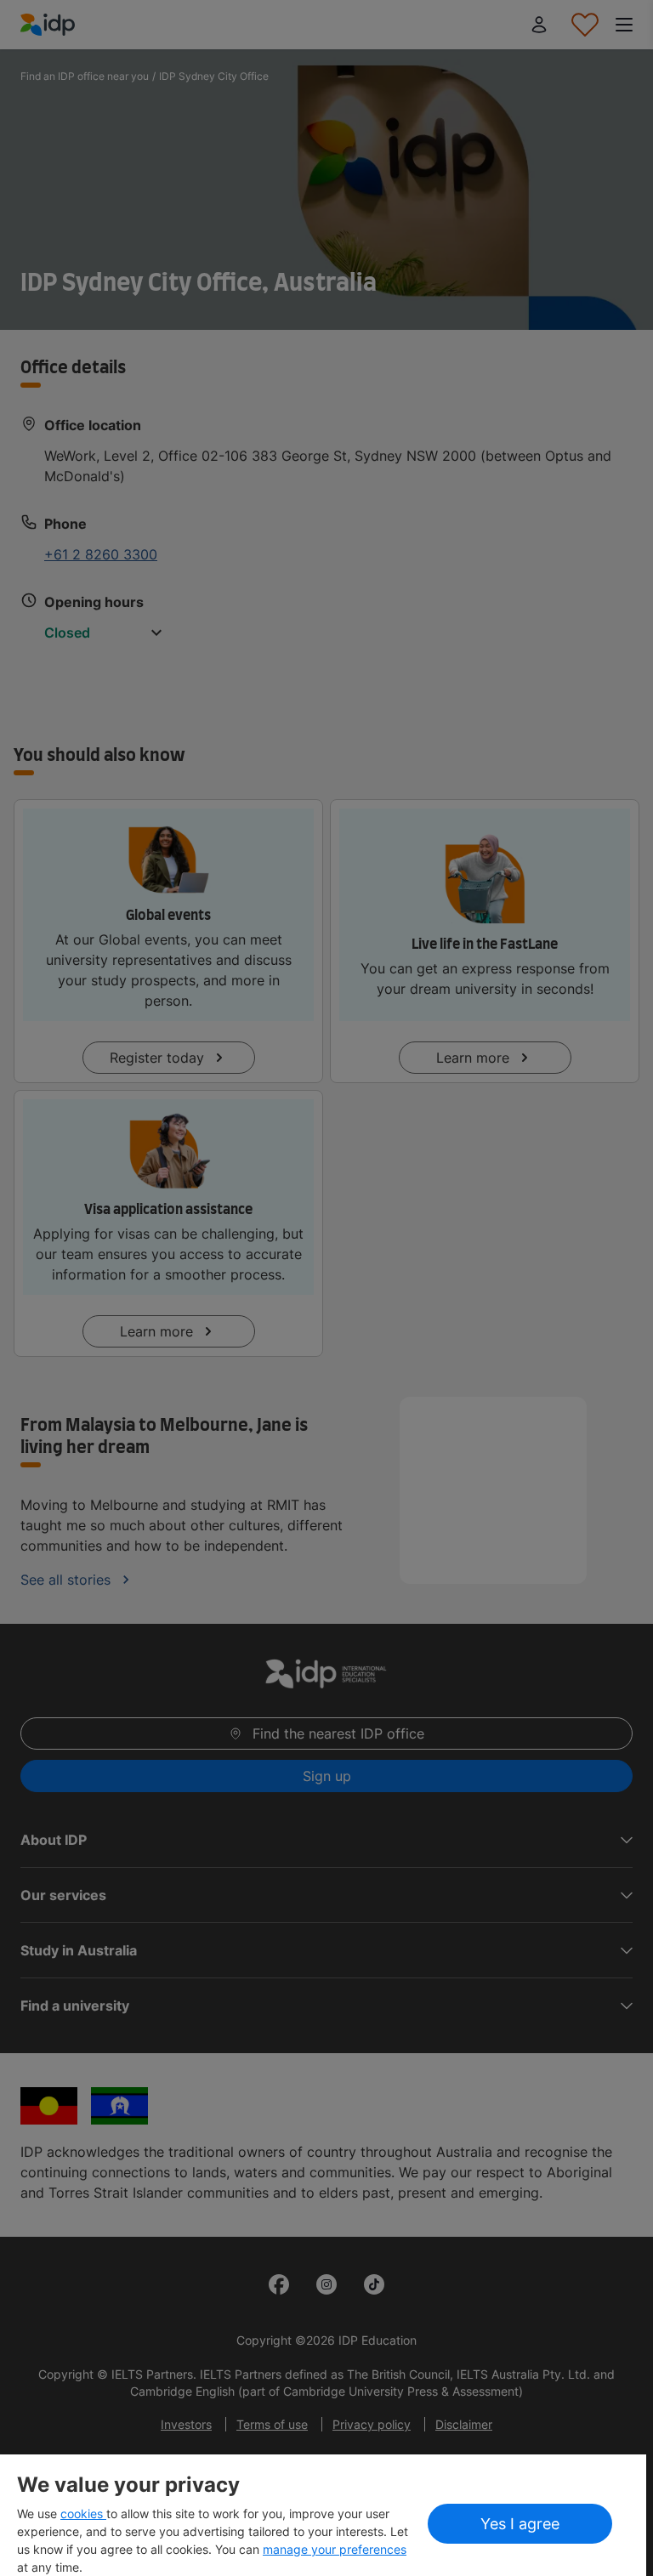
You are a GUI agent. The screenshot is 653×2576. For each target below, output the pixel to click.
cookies (83, 2514)
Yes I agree (520, 2524)
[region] (323, 2515)
